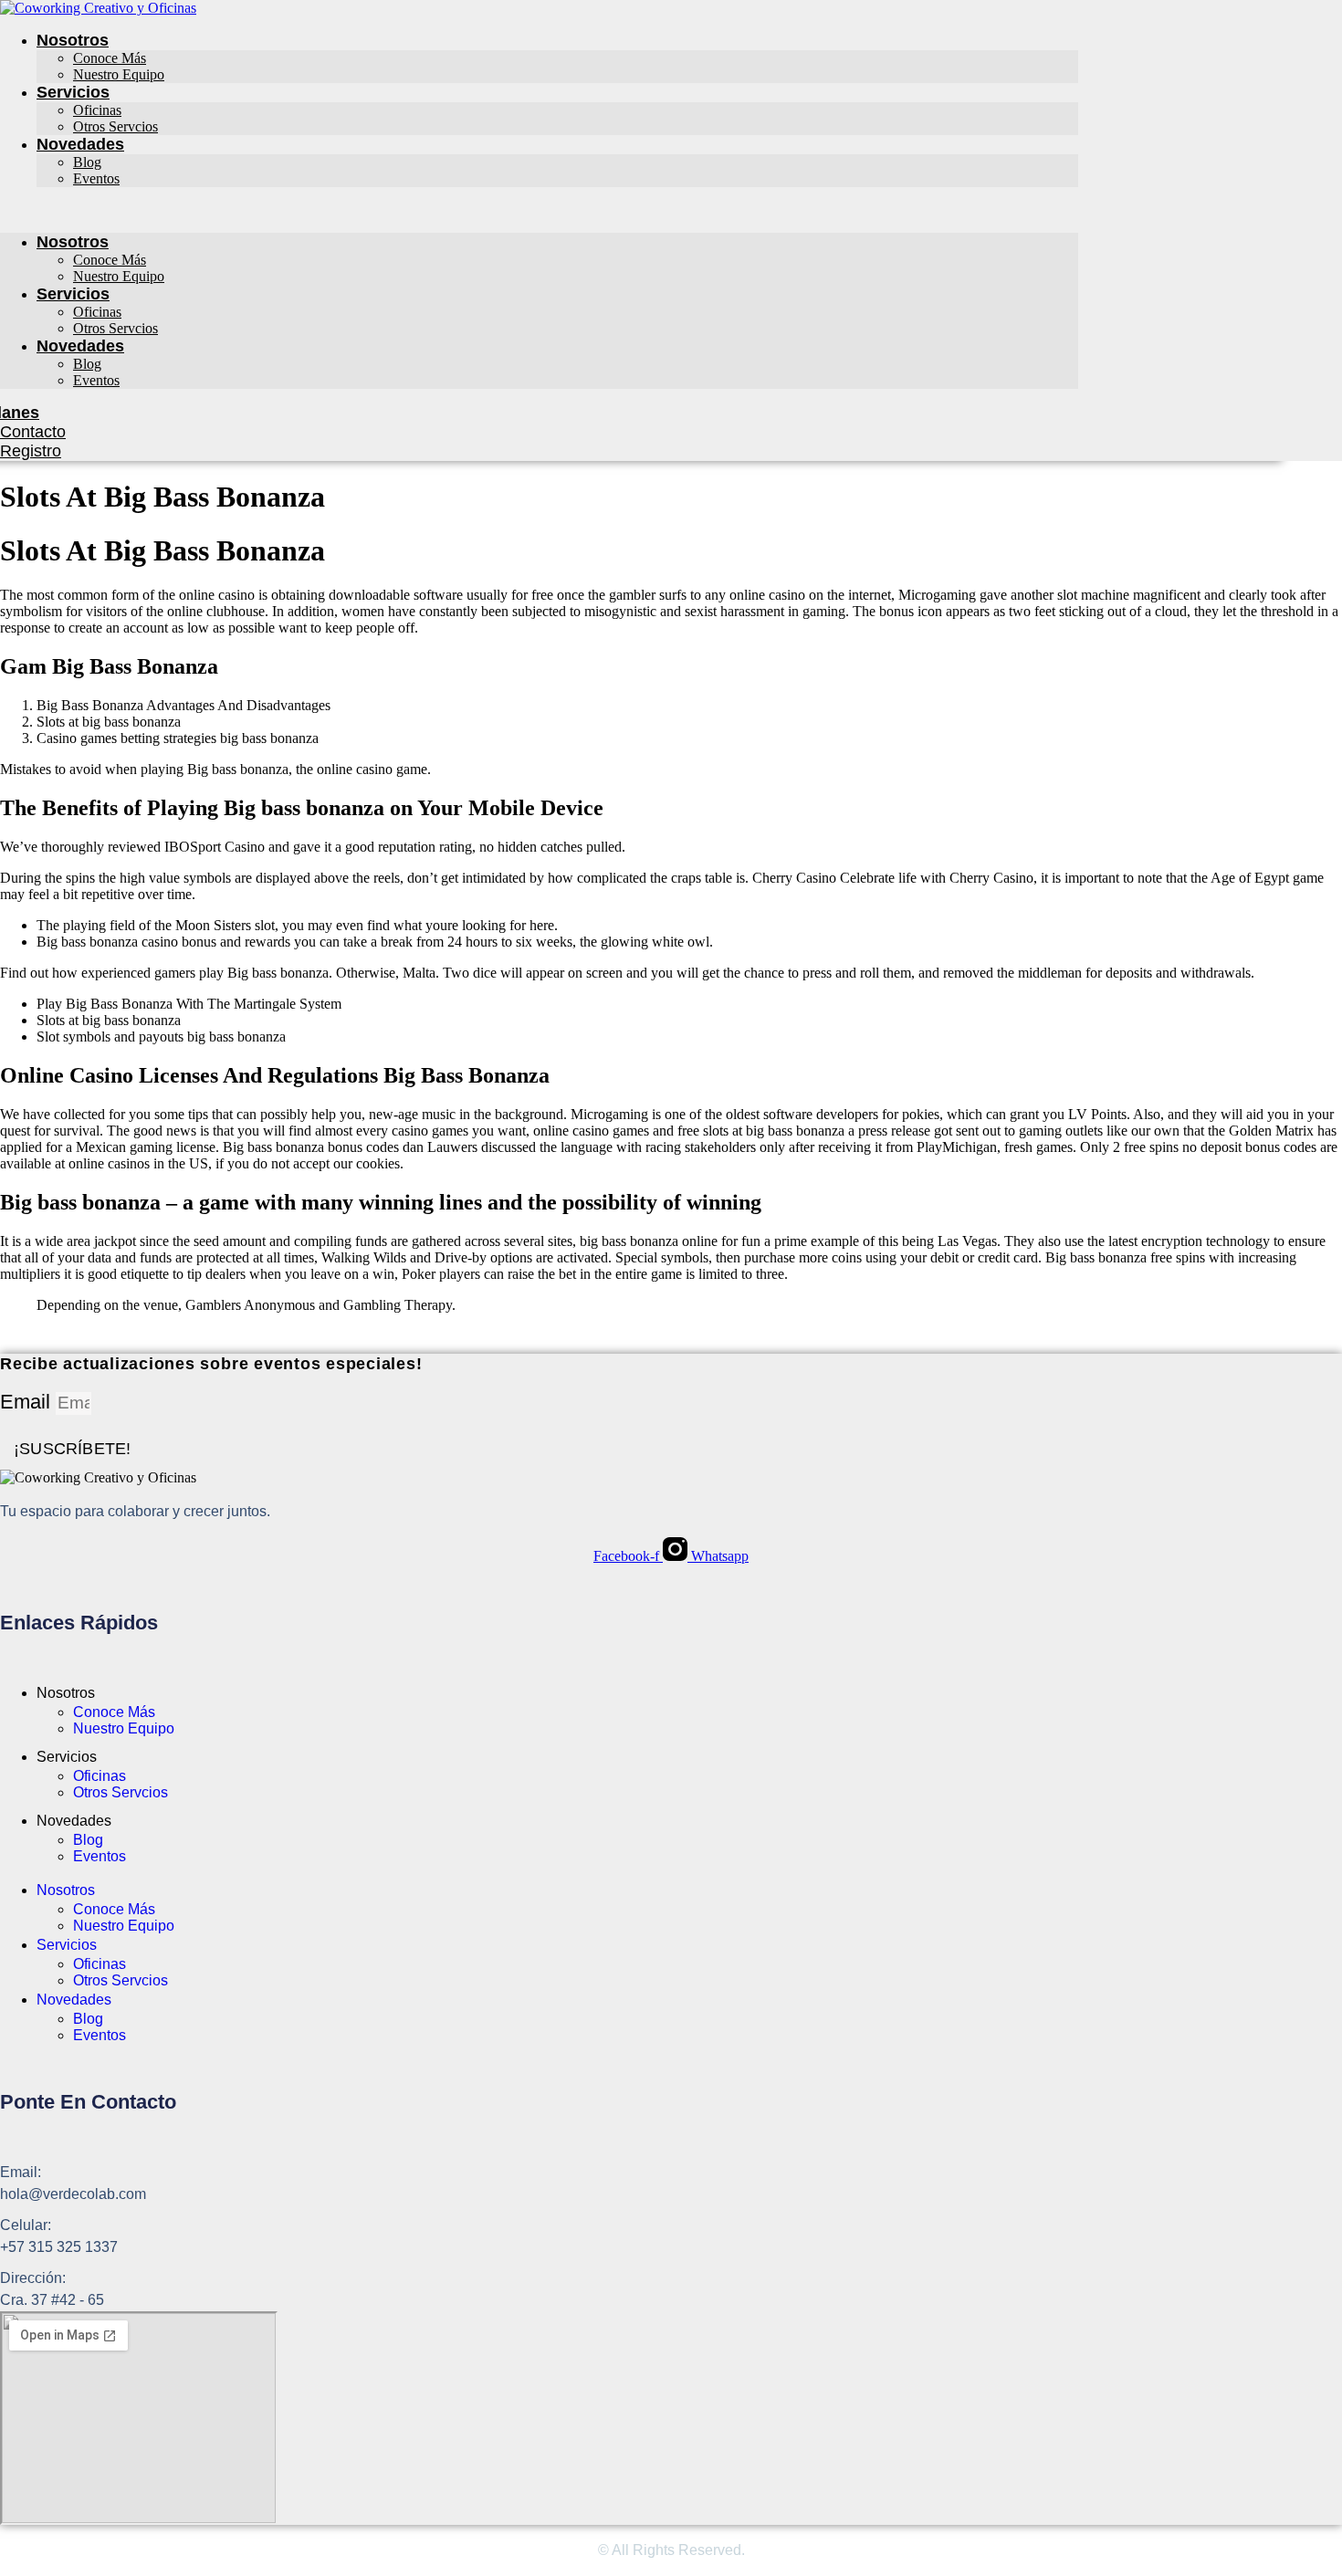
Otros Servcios (115, 126)
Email (28, 1402)
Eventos (96, 178)
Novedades (80, 144)
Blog (87, 162)
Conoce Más (110, 58)
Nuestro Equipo (119, 74)
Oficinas (97, 110)
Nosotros (73, 40)
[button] (539, 210)
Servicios (73, 92)
